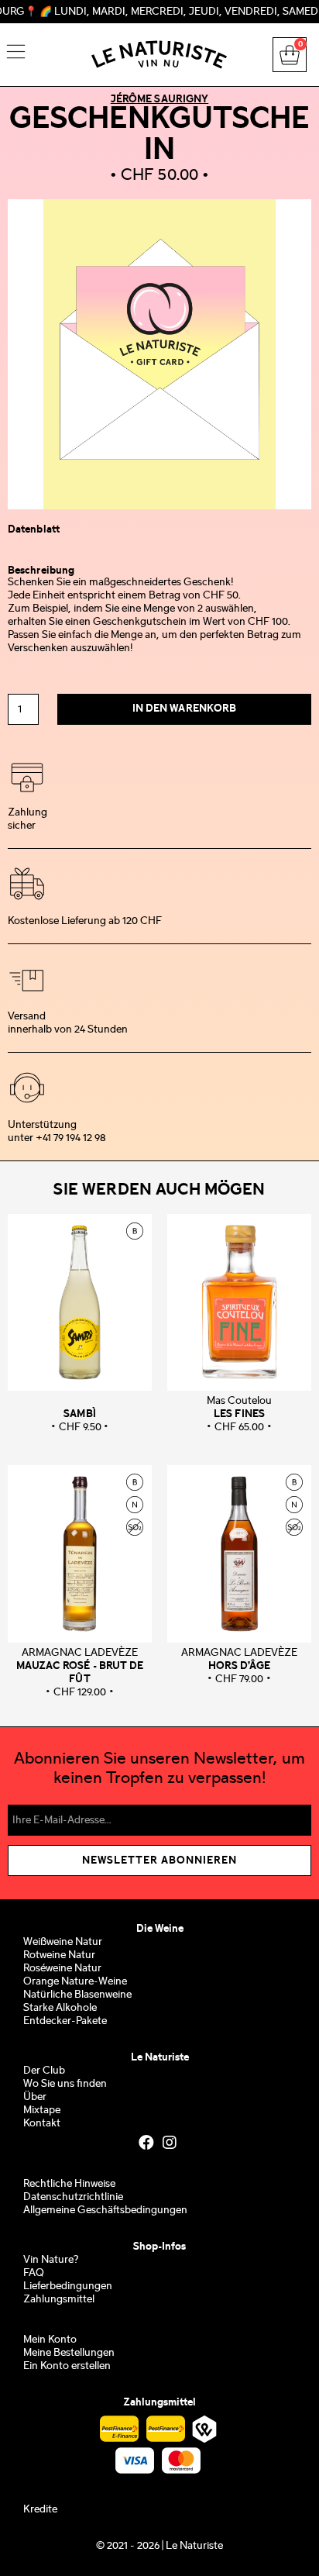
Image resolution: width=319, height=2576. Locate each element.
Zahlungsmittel (59, 2300)
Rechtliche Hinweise (69, 2184)
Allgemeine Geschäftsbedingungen (105, 2210)
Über (35, 2097)
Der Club (44, 2071)
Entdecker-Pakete (65, 2021)
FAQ (34, 2273)
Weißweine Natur (63, 1942)
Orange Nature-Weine (75, 1982)
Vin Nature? (51, 2260)
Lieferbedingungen (68, 2286)
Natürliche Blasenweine (77, 1995)
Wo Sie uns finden (65, 2084)
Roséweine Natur (62, 1969)
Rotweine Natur (59, 1955)
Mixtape (42, 2110)
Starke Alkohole (60, 2008)
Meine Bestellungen (69, 2353)
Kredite (40, 2510)
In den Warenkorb (185, 709)
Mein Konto (50, 2340)
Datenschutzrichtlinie (73, 2197)
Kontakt (42, 2124)
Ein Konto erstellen (67, 2366)
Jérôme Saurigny (160, 99)
